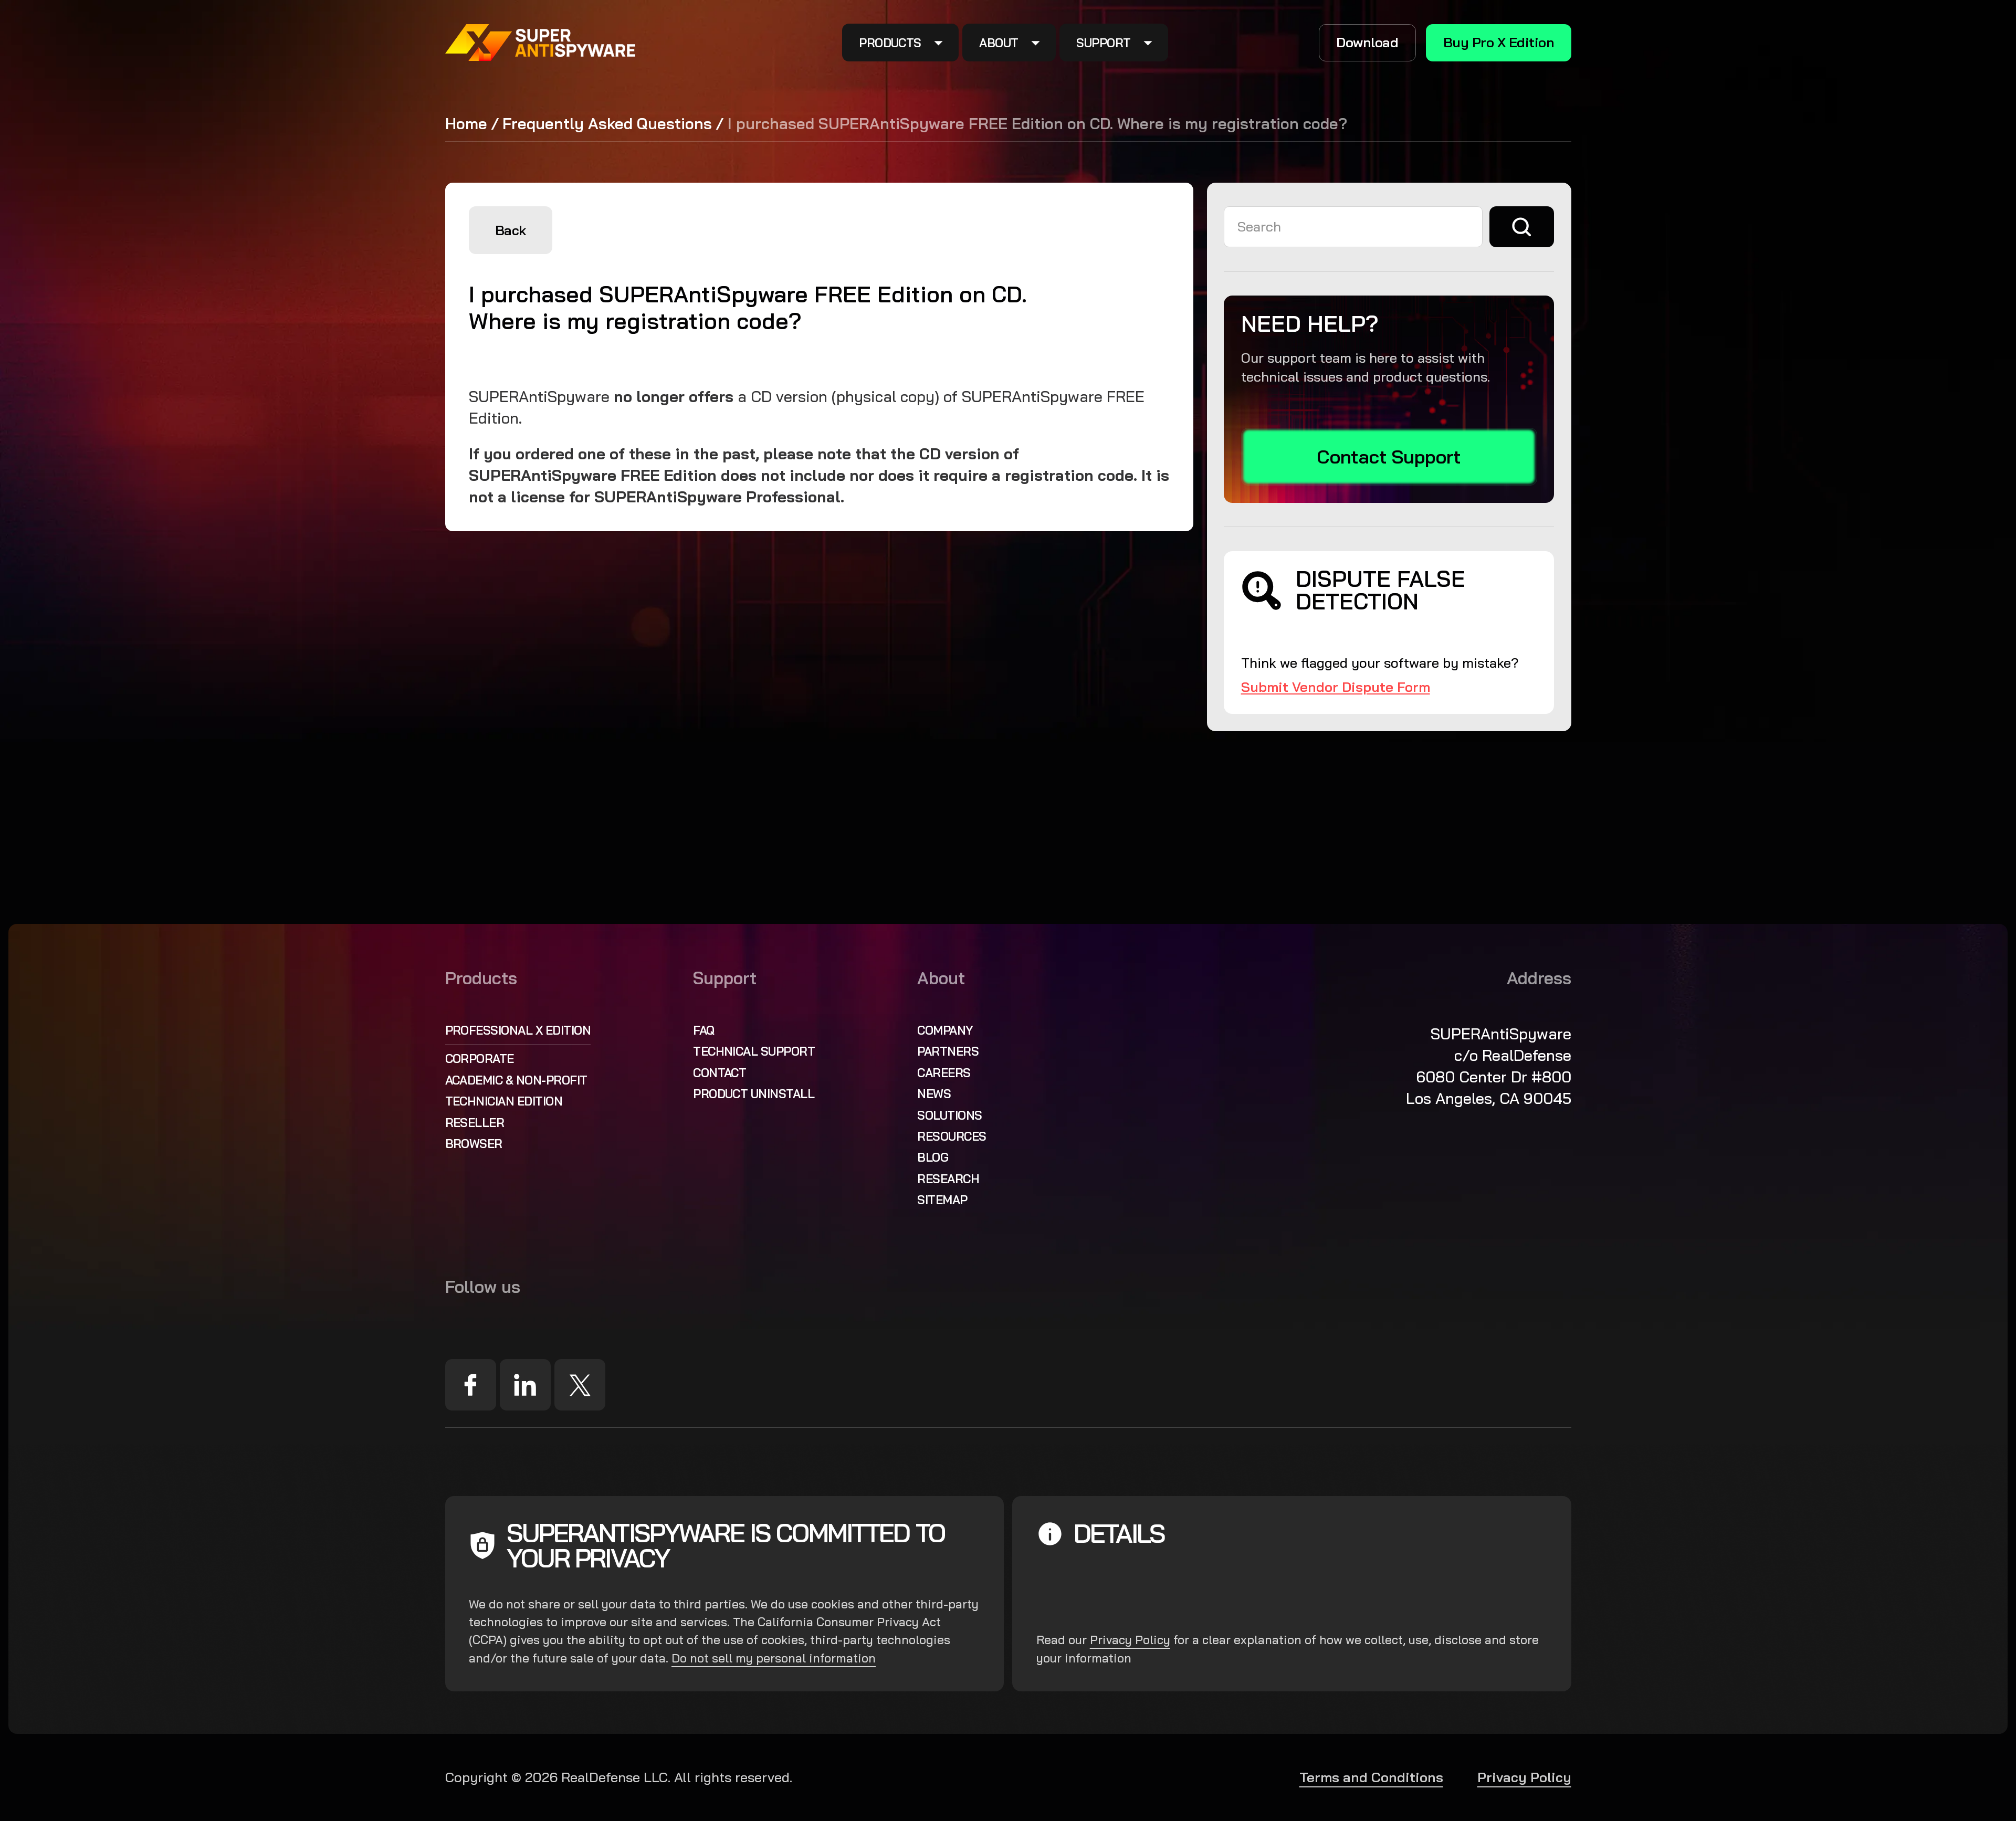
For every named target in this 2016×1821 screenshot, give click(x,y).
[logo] (541, 43)
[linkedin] (526, 1385)
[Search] (1522, 227)
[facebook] (471, 1385)
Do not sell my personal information (774, 1658)
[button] (901, 43)
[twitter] (580, 1385)
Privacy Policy (1130, 1640)
